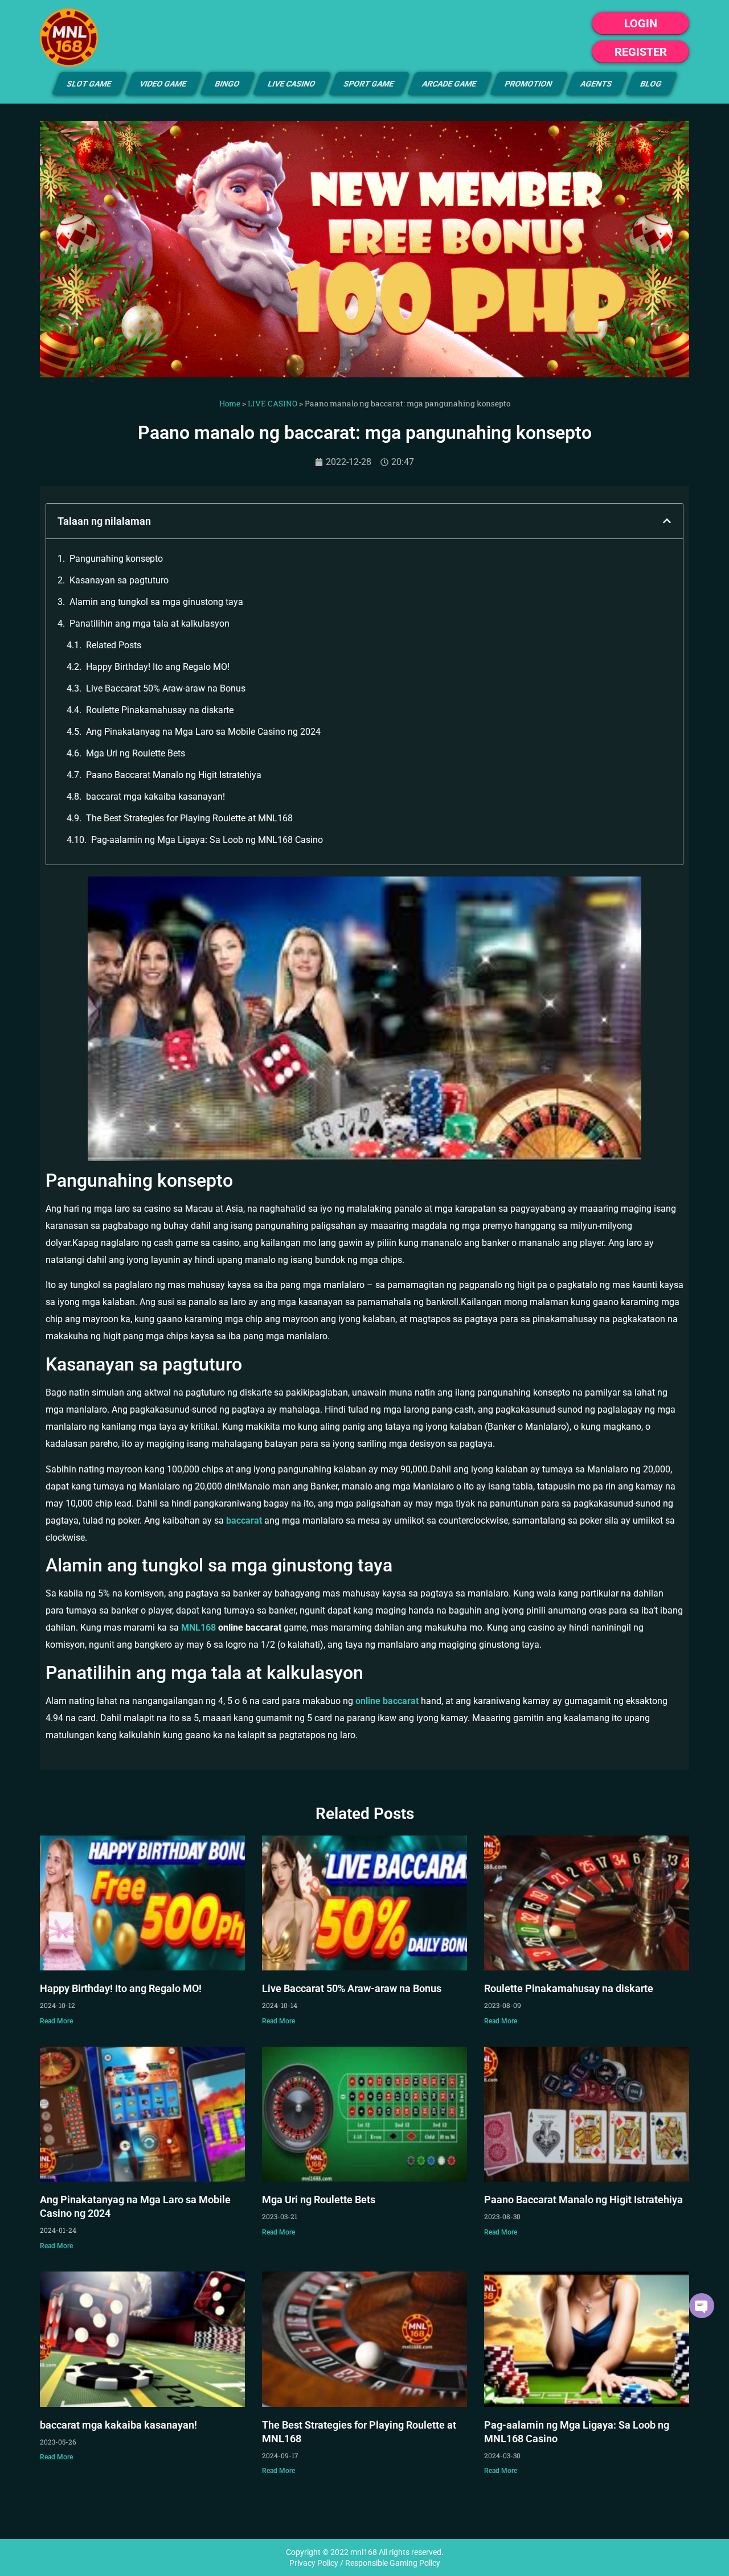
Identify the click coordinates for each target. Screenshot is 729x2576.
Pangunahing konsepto (116, 559)
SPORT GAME (369, 84)
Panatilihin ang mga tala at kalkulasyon (150, 624)
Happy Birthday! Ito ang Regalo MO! (158, 667)
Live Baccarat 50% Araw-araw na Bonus (166, 688)
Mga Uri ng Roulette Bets (136, 753)
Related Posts (114, 645)
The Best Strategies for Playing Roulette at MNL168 (189, 818)
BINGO (228, 84)
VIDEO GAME (163, 84)
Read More (56, 2021)
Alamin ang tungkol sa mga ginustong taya (156, 602)
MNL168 (198, 1628)
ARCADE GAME (450, 84)
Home (230, 404)
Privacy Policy (314, 2563)
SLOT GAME (89, 84)
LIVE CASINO (292, 84)
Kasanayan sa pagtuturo (119, 580)
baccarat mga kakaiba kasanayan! (155, 797)
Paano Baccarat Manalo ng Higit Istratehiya (174, 775)
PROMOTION (529, 84)
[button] (667, 521)
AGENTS (597, 84)
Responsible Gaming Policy (393, 2563)
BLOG (651, 84)
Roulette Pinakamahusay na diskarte (160, 710)
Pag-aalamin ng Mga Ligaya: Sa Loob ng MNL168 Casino (207, 840)
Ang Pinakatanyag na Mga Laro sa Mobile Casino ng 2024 (203, 732)
